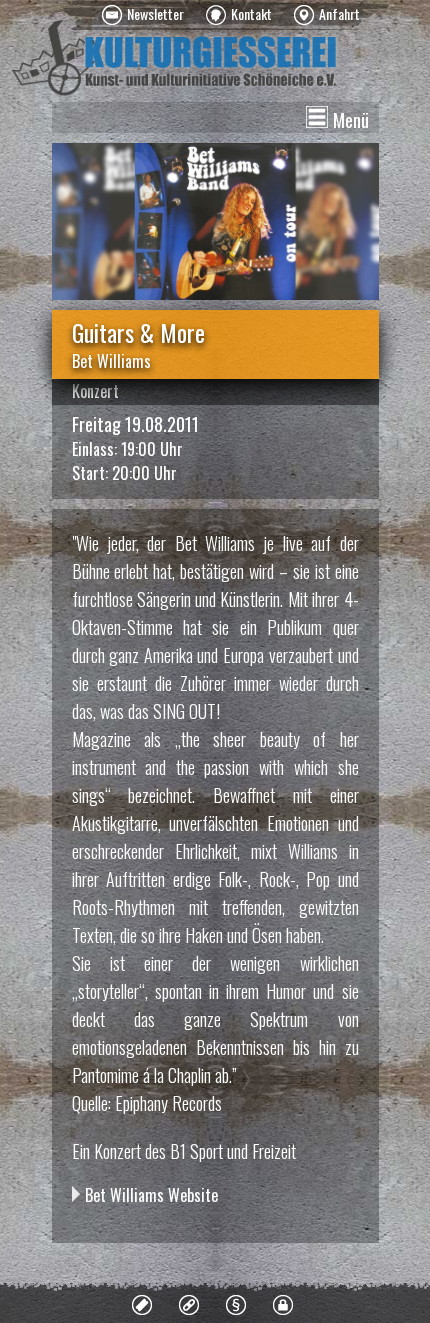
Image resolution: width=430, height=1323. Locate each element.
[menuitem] (143, 15)
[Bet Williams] (215, 221)
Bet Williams (111, 361)
